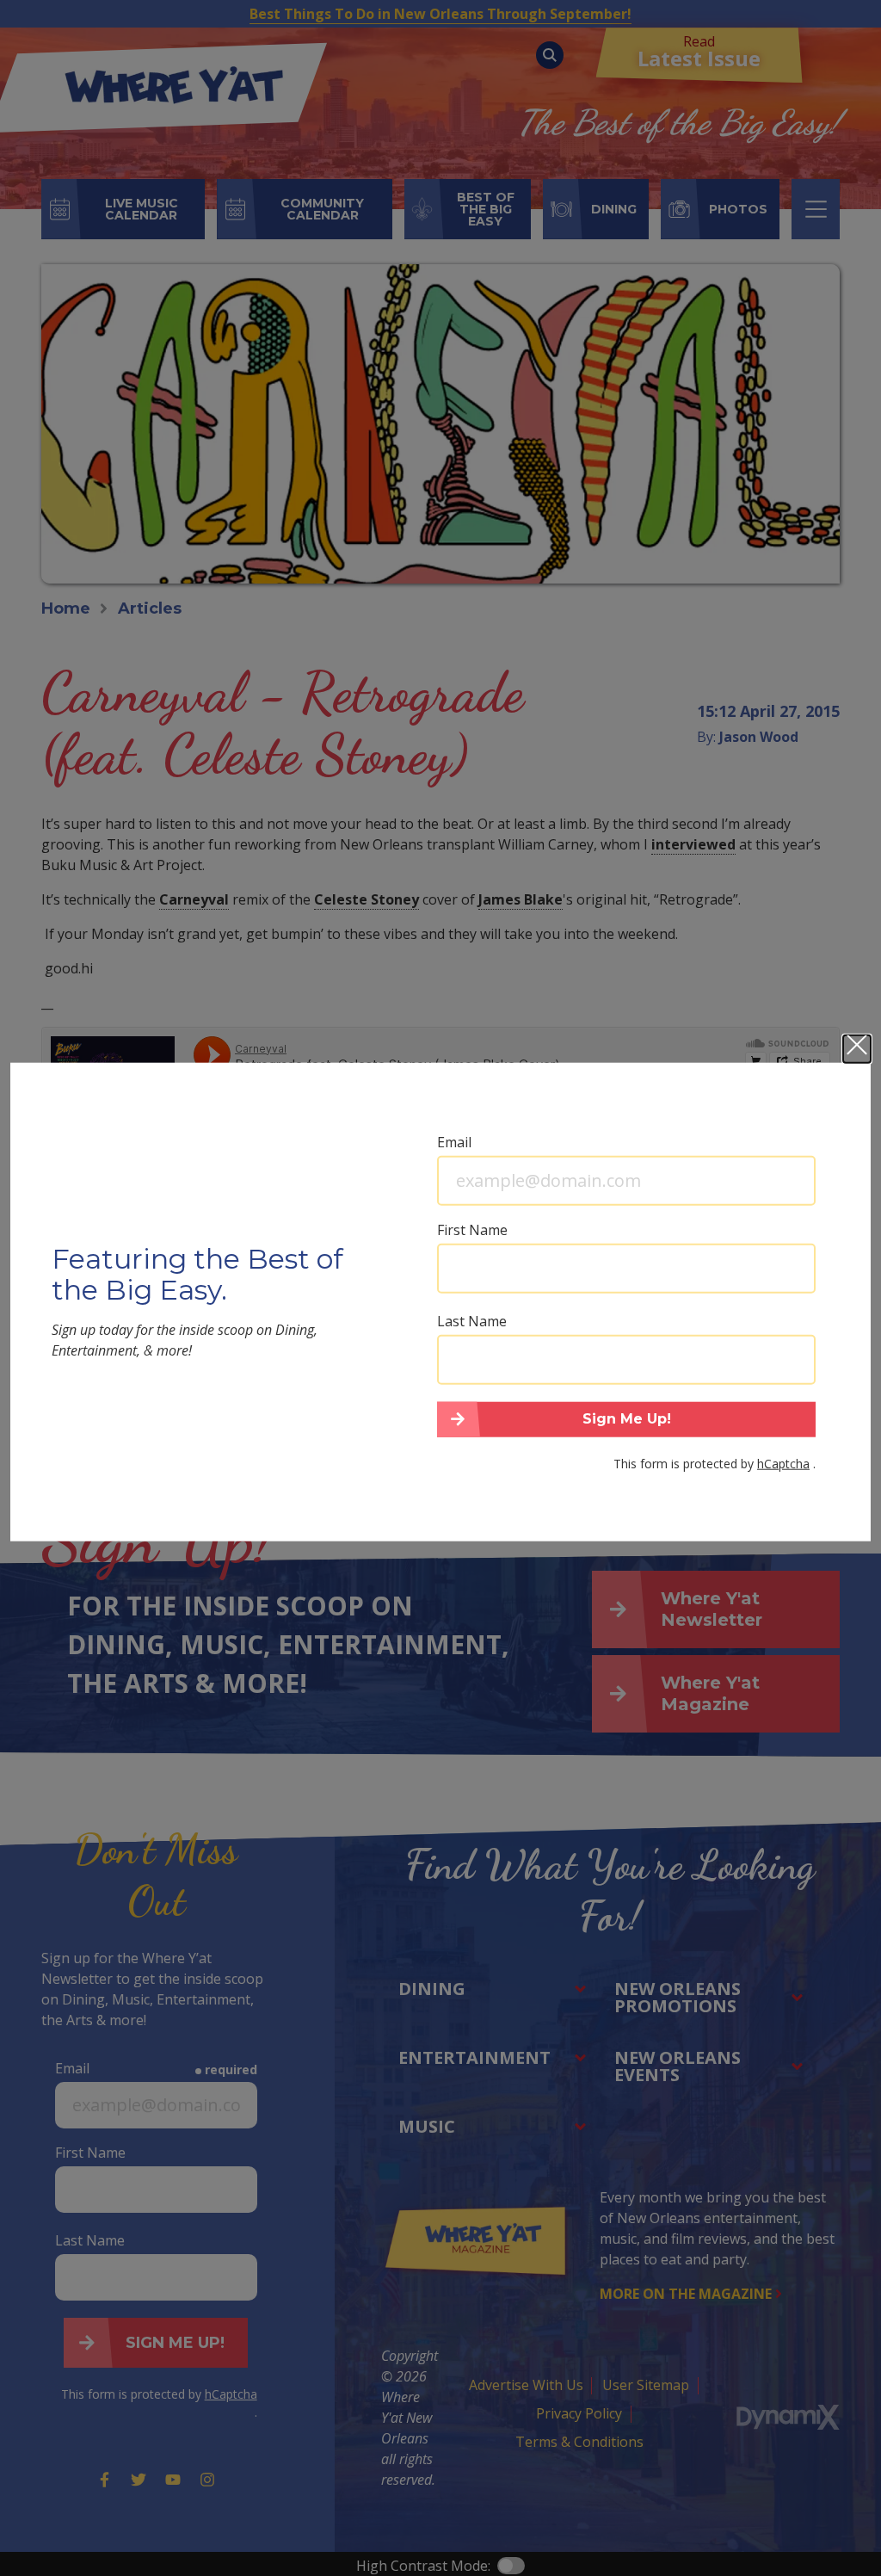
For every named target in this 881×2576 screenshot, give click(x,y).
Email (454, 1141)
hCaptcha (783, 1464)
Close (857, 1048)
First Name (472, 1229)
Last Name (472, 1320)
